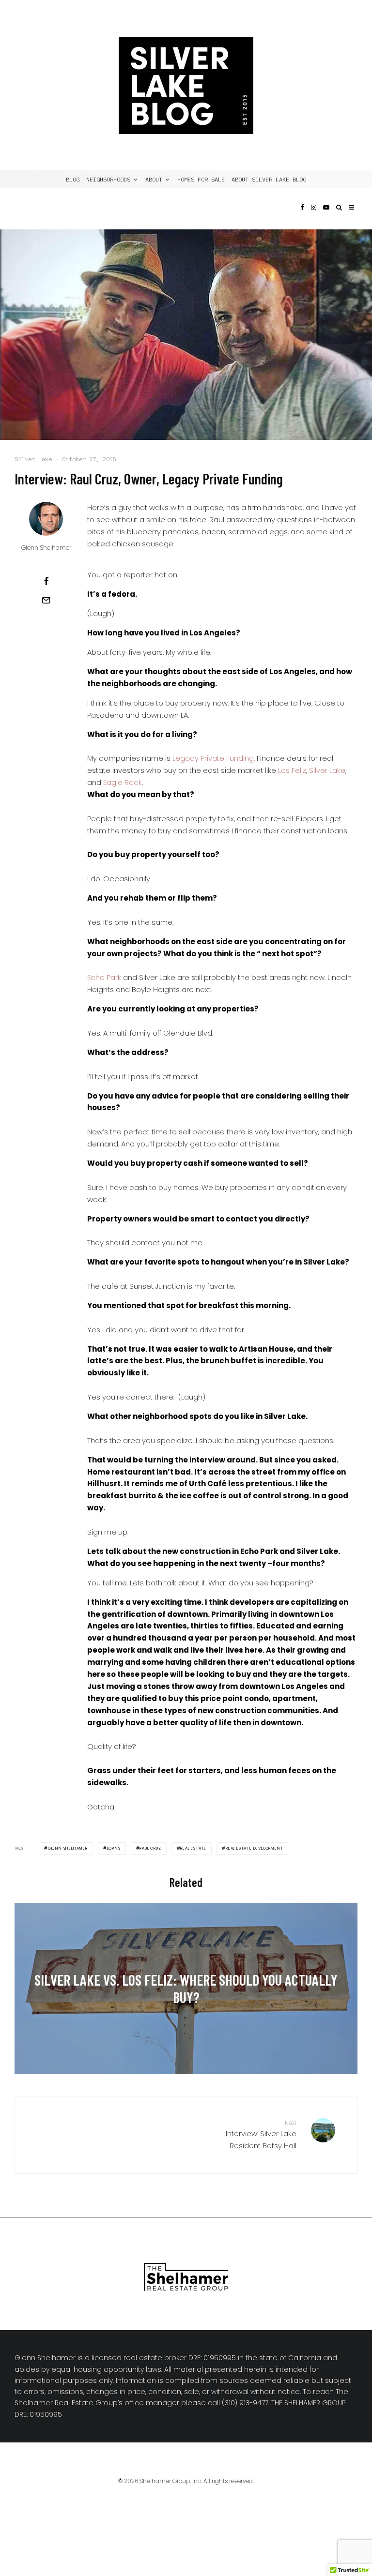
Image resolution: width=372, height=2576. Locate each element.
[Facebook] (302, 216)
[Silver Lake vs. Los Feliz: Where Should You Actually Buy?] (186, 1988)
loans (114, 1848)
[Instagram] (314, 216)
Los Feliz (291, 770)
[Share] (46, 581)
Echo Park (104, 977)
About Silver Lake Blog (269, 179)
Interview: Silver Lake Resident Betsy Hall (261, 2135)
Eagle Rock (122, 782)
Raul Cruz (150, 1848)
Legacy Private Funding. (213, 758)
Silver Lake (33, 459)
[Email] (46, 600)
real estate (193, 1848)
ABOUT (154, 179)
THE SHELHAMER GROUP (308, 2403)
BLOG (73, 179)
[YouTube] (326, 216)
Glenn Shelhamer (46, 548)
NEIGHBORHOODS (108, 179)
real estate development (254, 1848)
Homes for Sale (201, 179)
